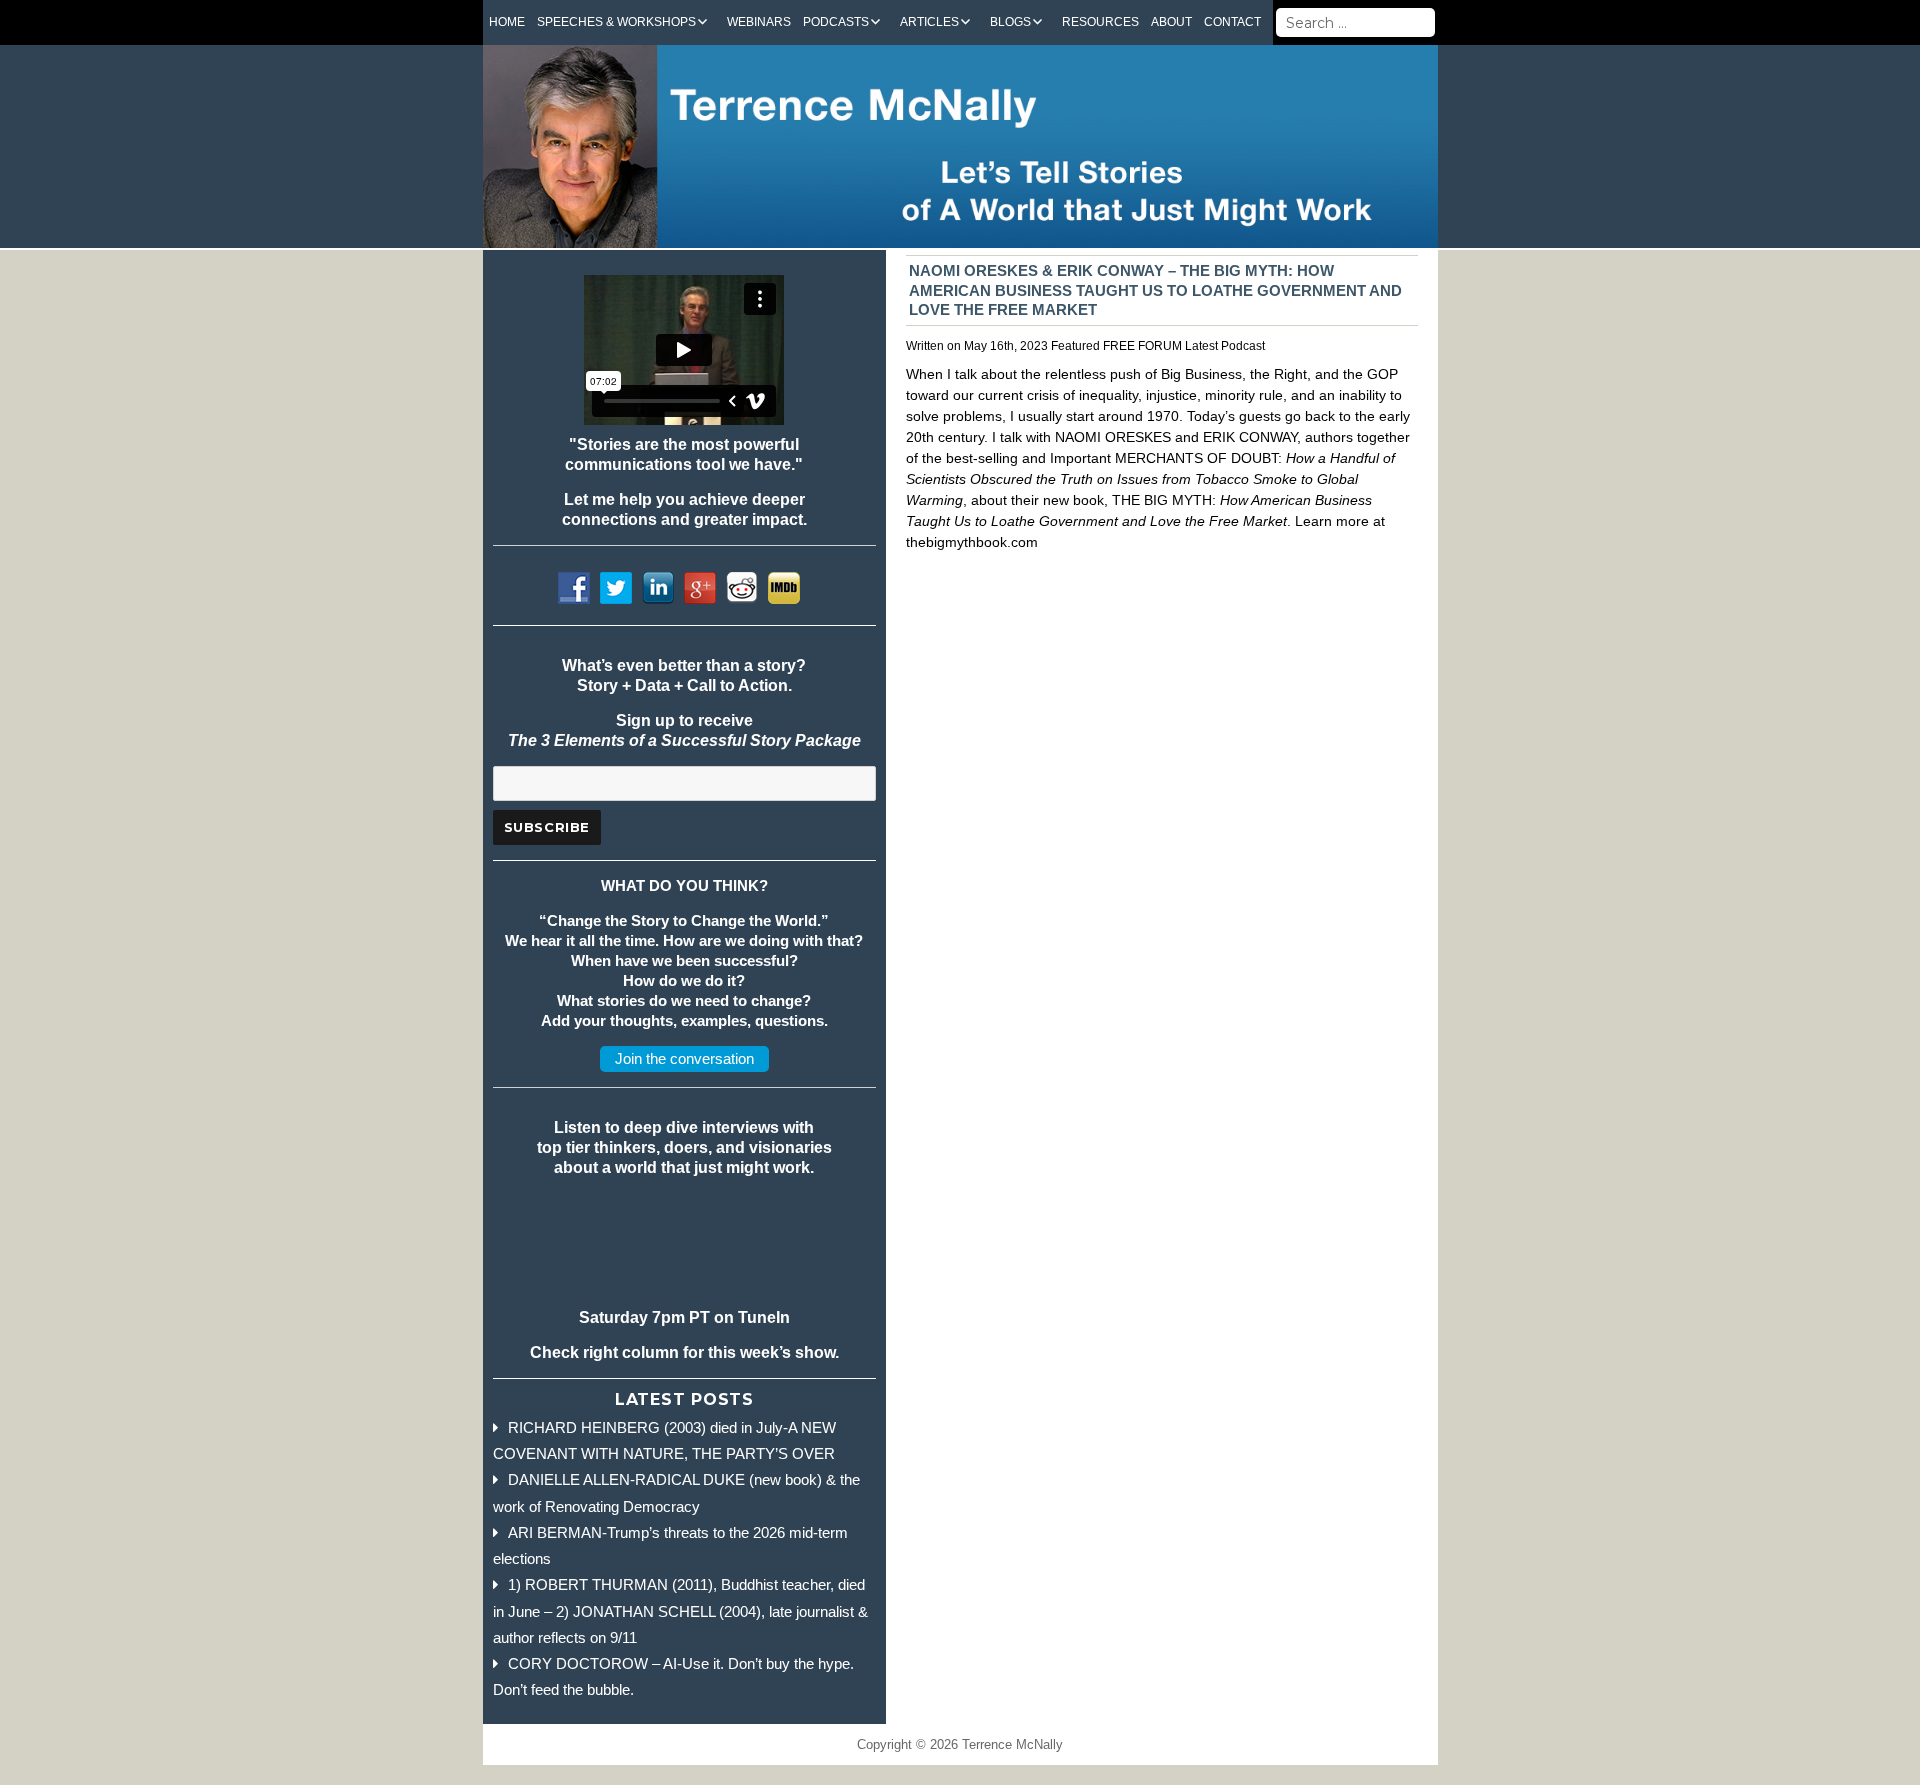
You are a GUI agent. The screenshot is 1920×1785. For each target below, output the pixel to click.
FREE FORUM (1142, 346)
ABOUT (1171, 22)
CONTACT (1232, 22)
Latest (1201, 346)
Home (507, 22)
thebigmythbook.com (972, 542)
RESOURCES (1100, 22)
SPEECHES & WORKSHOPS (616, 22)
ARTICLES (929, 22)
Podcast (1243, 346)
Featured (1075, 346)
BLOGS (1010, 22)
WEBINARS (759, 22)
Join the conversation (684, 1058)
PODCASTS (836, 22)
